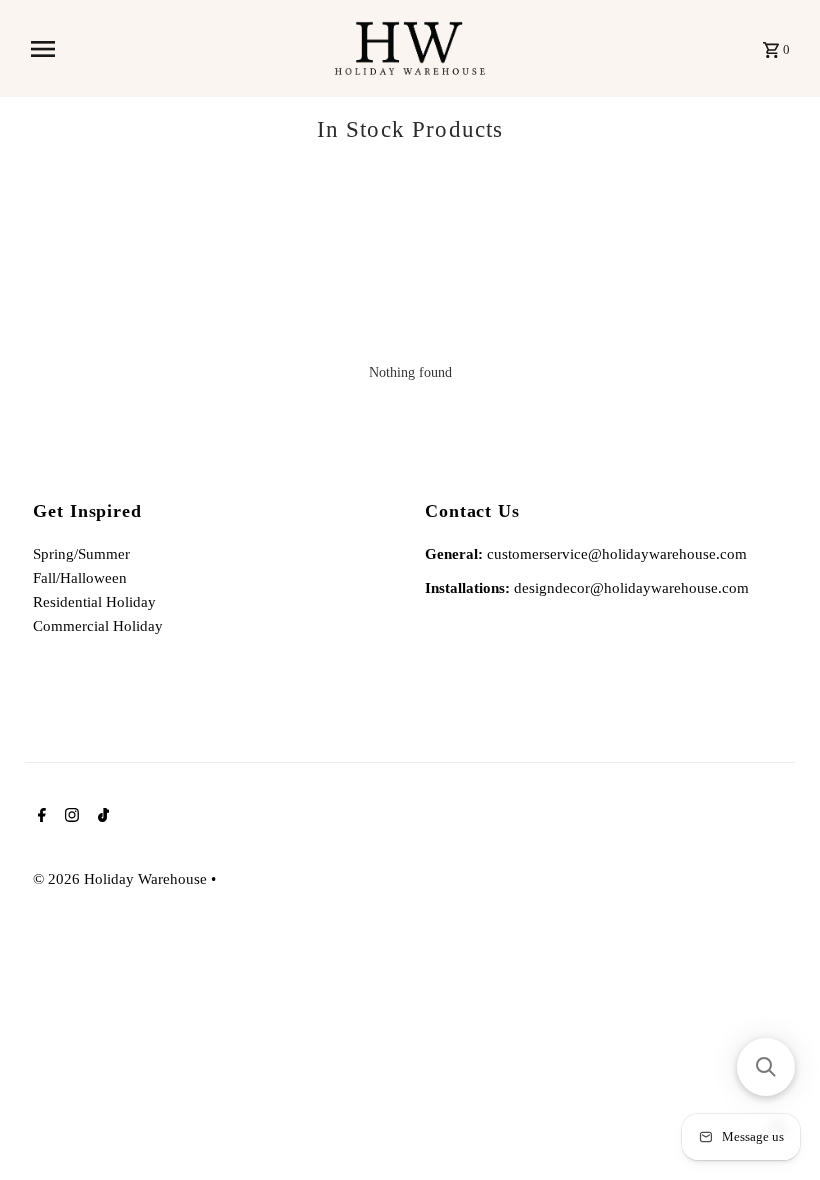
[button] (766, 1067)
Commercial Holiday (98, 626)
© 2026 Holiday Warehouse (122, 879)
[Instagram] (69, 817)
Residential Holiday (94, 602)
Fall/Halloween (80, 578)
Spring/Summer (81, 554)
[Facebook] (39, 817)
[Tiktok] (101, 817)
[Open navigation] (175, 49)
